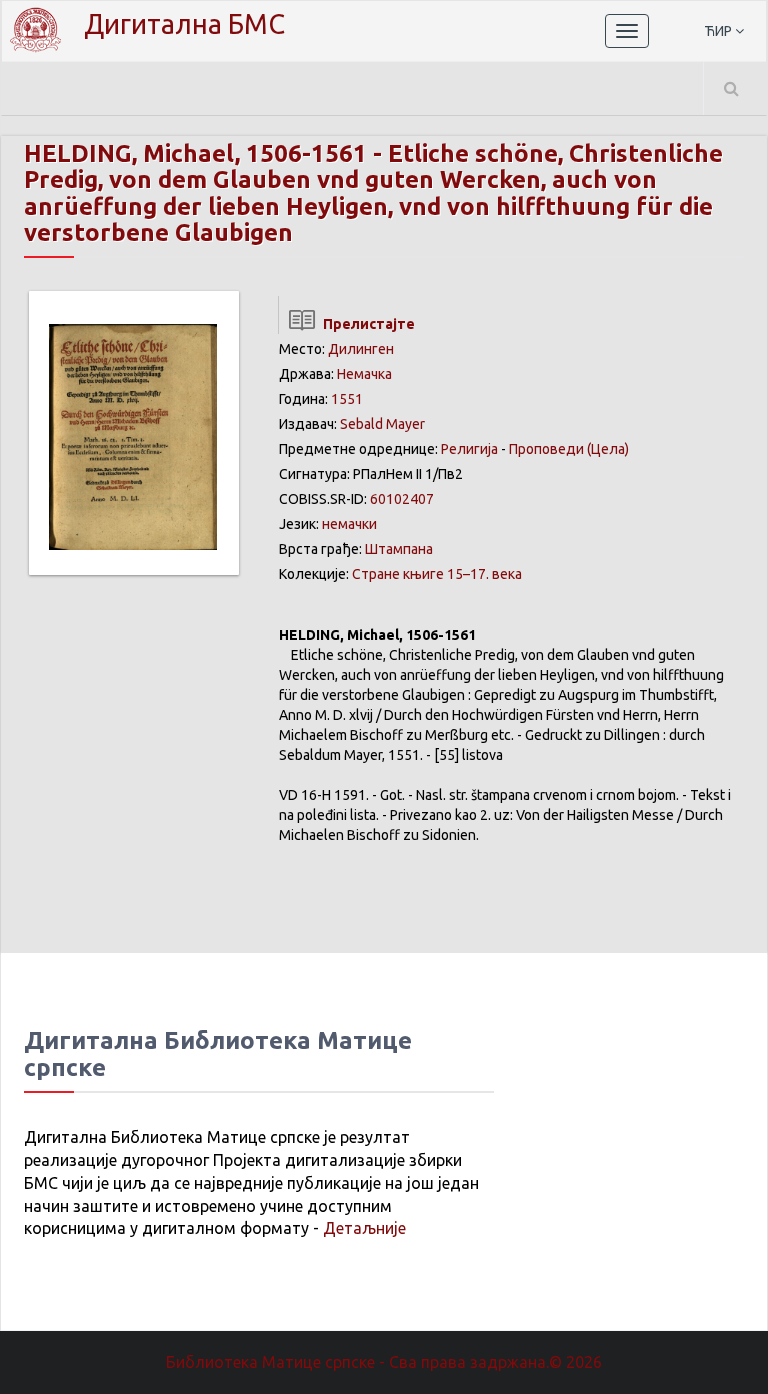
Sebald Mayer (382, 424)
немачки (349, 524)
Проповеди (546, 449)
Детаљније (364, 1228)
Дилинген (361, 349)
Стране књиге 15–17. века (437, 574)
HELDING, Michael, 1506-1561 (195, 153)
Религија (469, 449)
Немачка (364, 374)
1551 (347, 399)
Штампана (399, 549)
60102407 (402, 499)
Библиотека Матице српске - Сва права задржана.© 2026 (384, 1362)
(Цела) (608, 449)
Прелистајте (366, 324)
